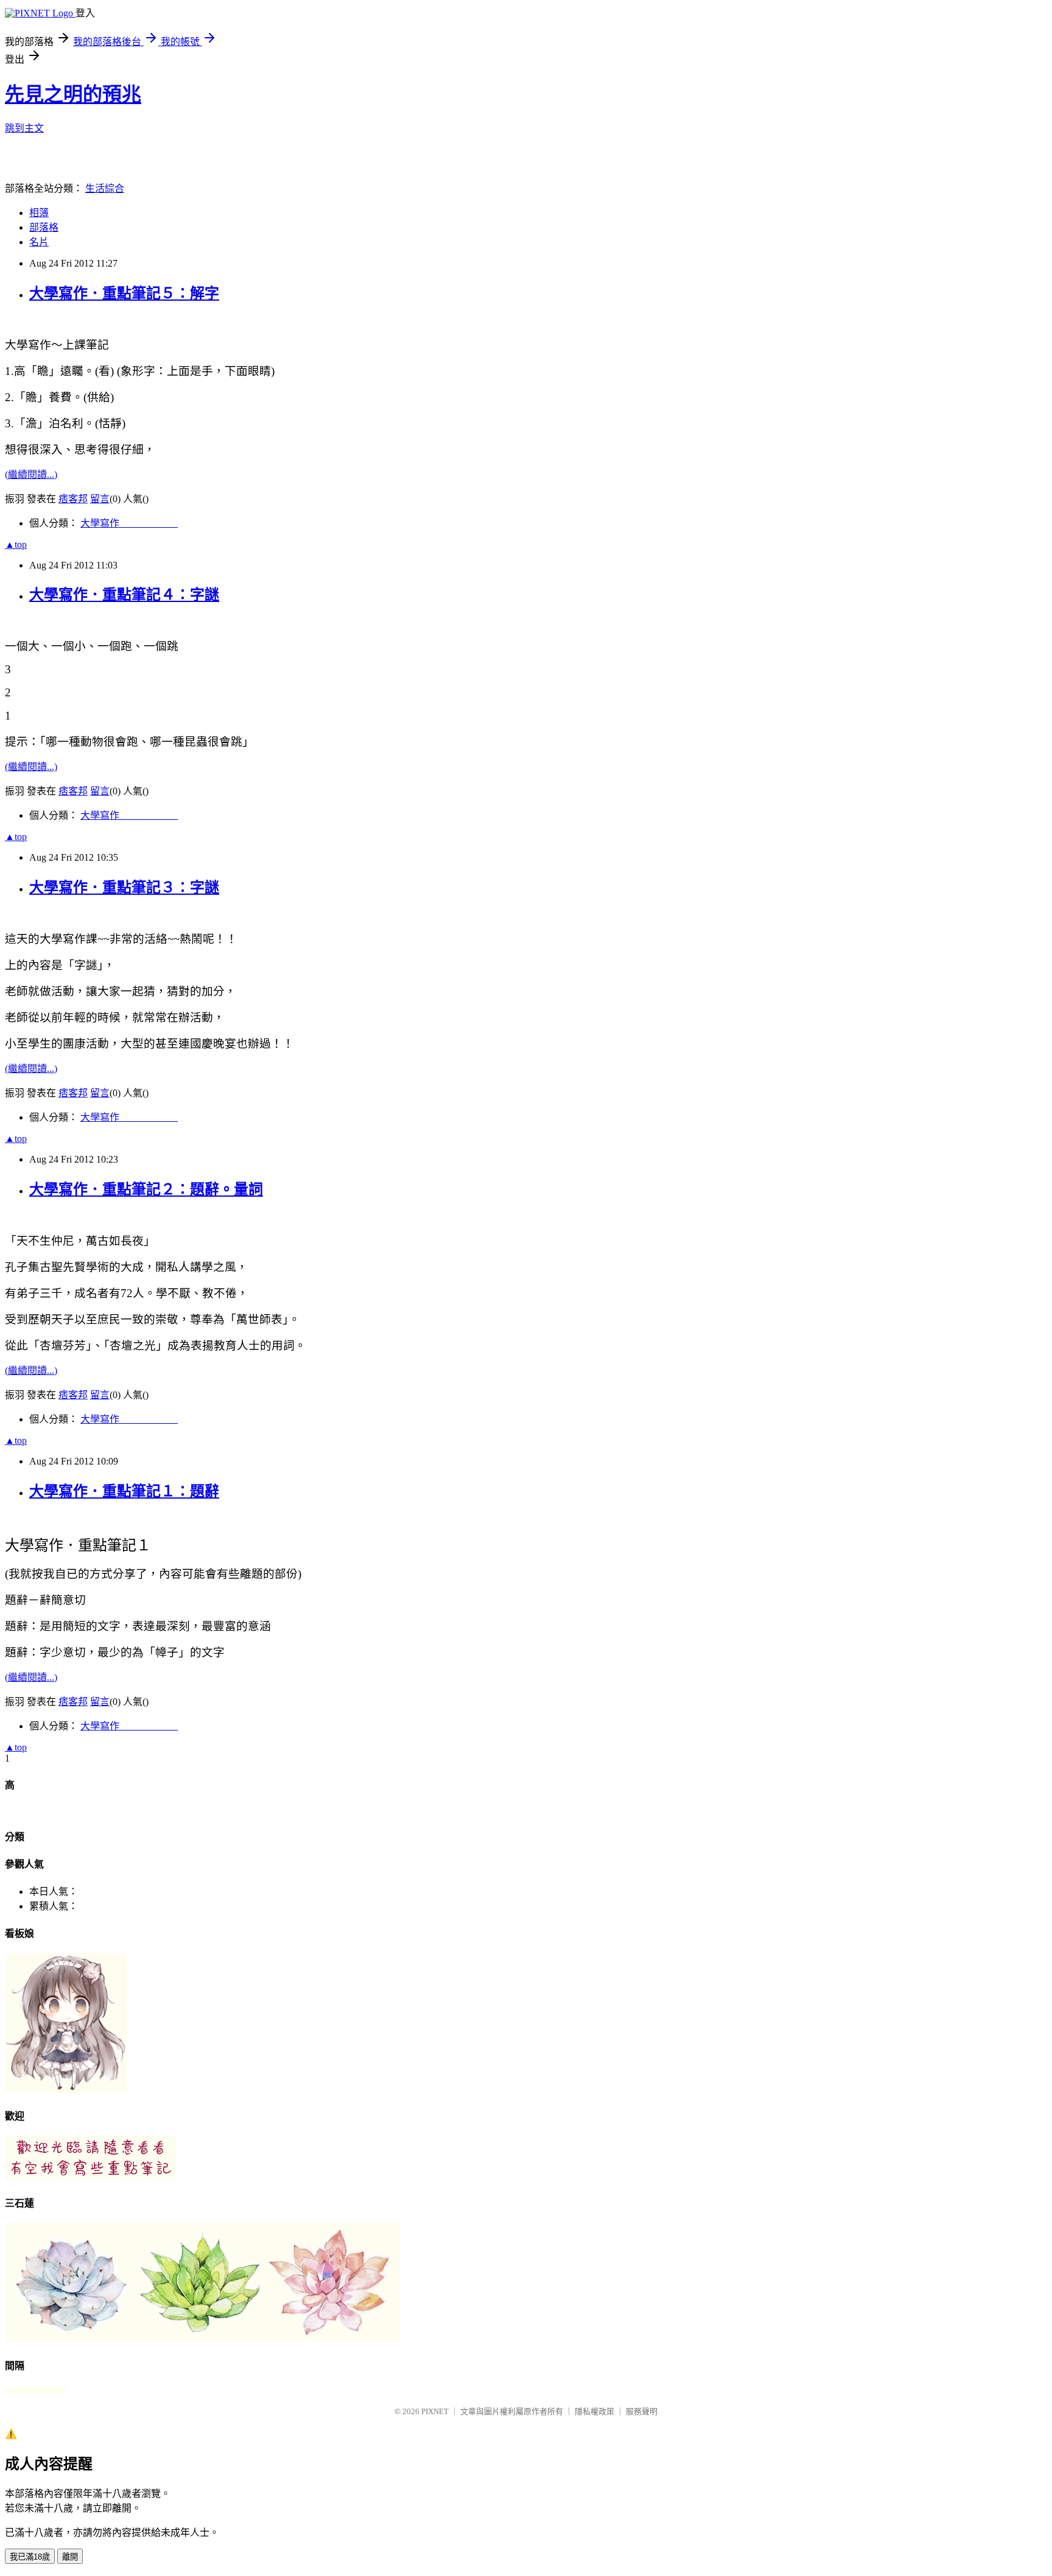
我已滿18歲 (30, 2557)
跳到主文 (24, 128)
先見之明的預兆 (73, 94)
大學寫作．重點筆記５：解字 (124, 293)
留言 (100, 499)
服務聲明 (642, 2411)
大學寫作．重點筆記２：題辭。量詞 (146, 1189)
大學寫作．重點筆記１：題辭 (124, 1491)
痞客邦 (73, 499)
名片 (39, 242)
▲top (16, 544)
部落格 (44, 227)
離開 (70, 2557)
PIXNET (435, 2411)
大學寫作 (129, 523)
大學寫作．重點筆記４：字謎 (124, 595)
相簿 (39, 213)
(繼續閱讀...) (31, 474)
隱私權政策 (594, 2411)
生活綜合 (105, 188)
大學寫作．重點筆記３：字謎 (124, 887)
